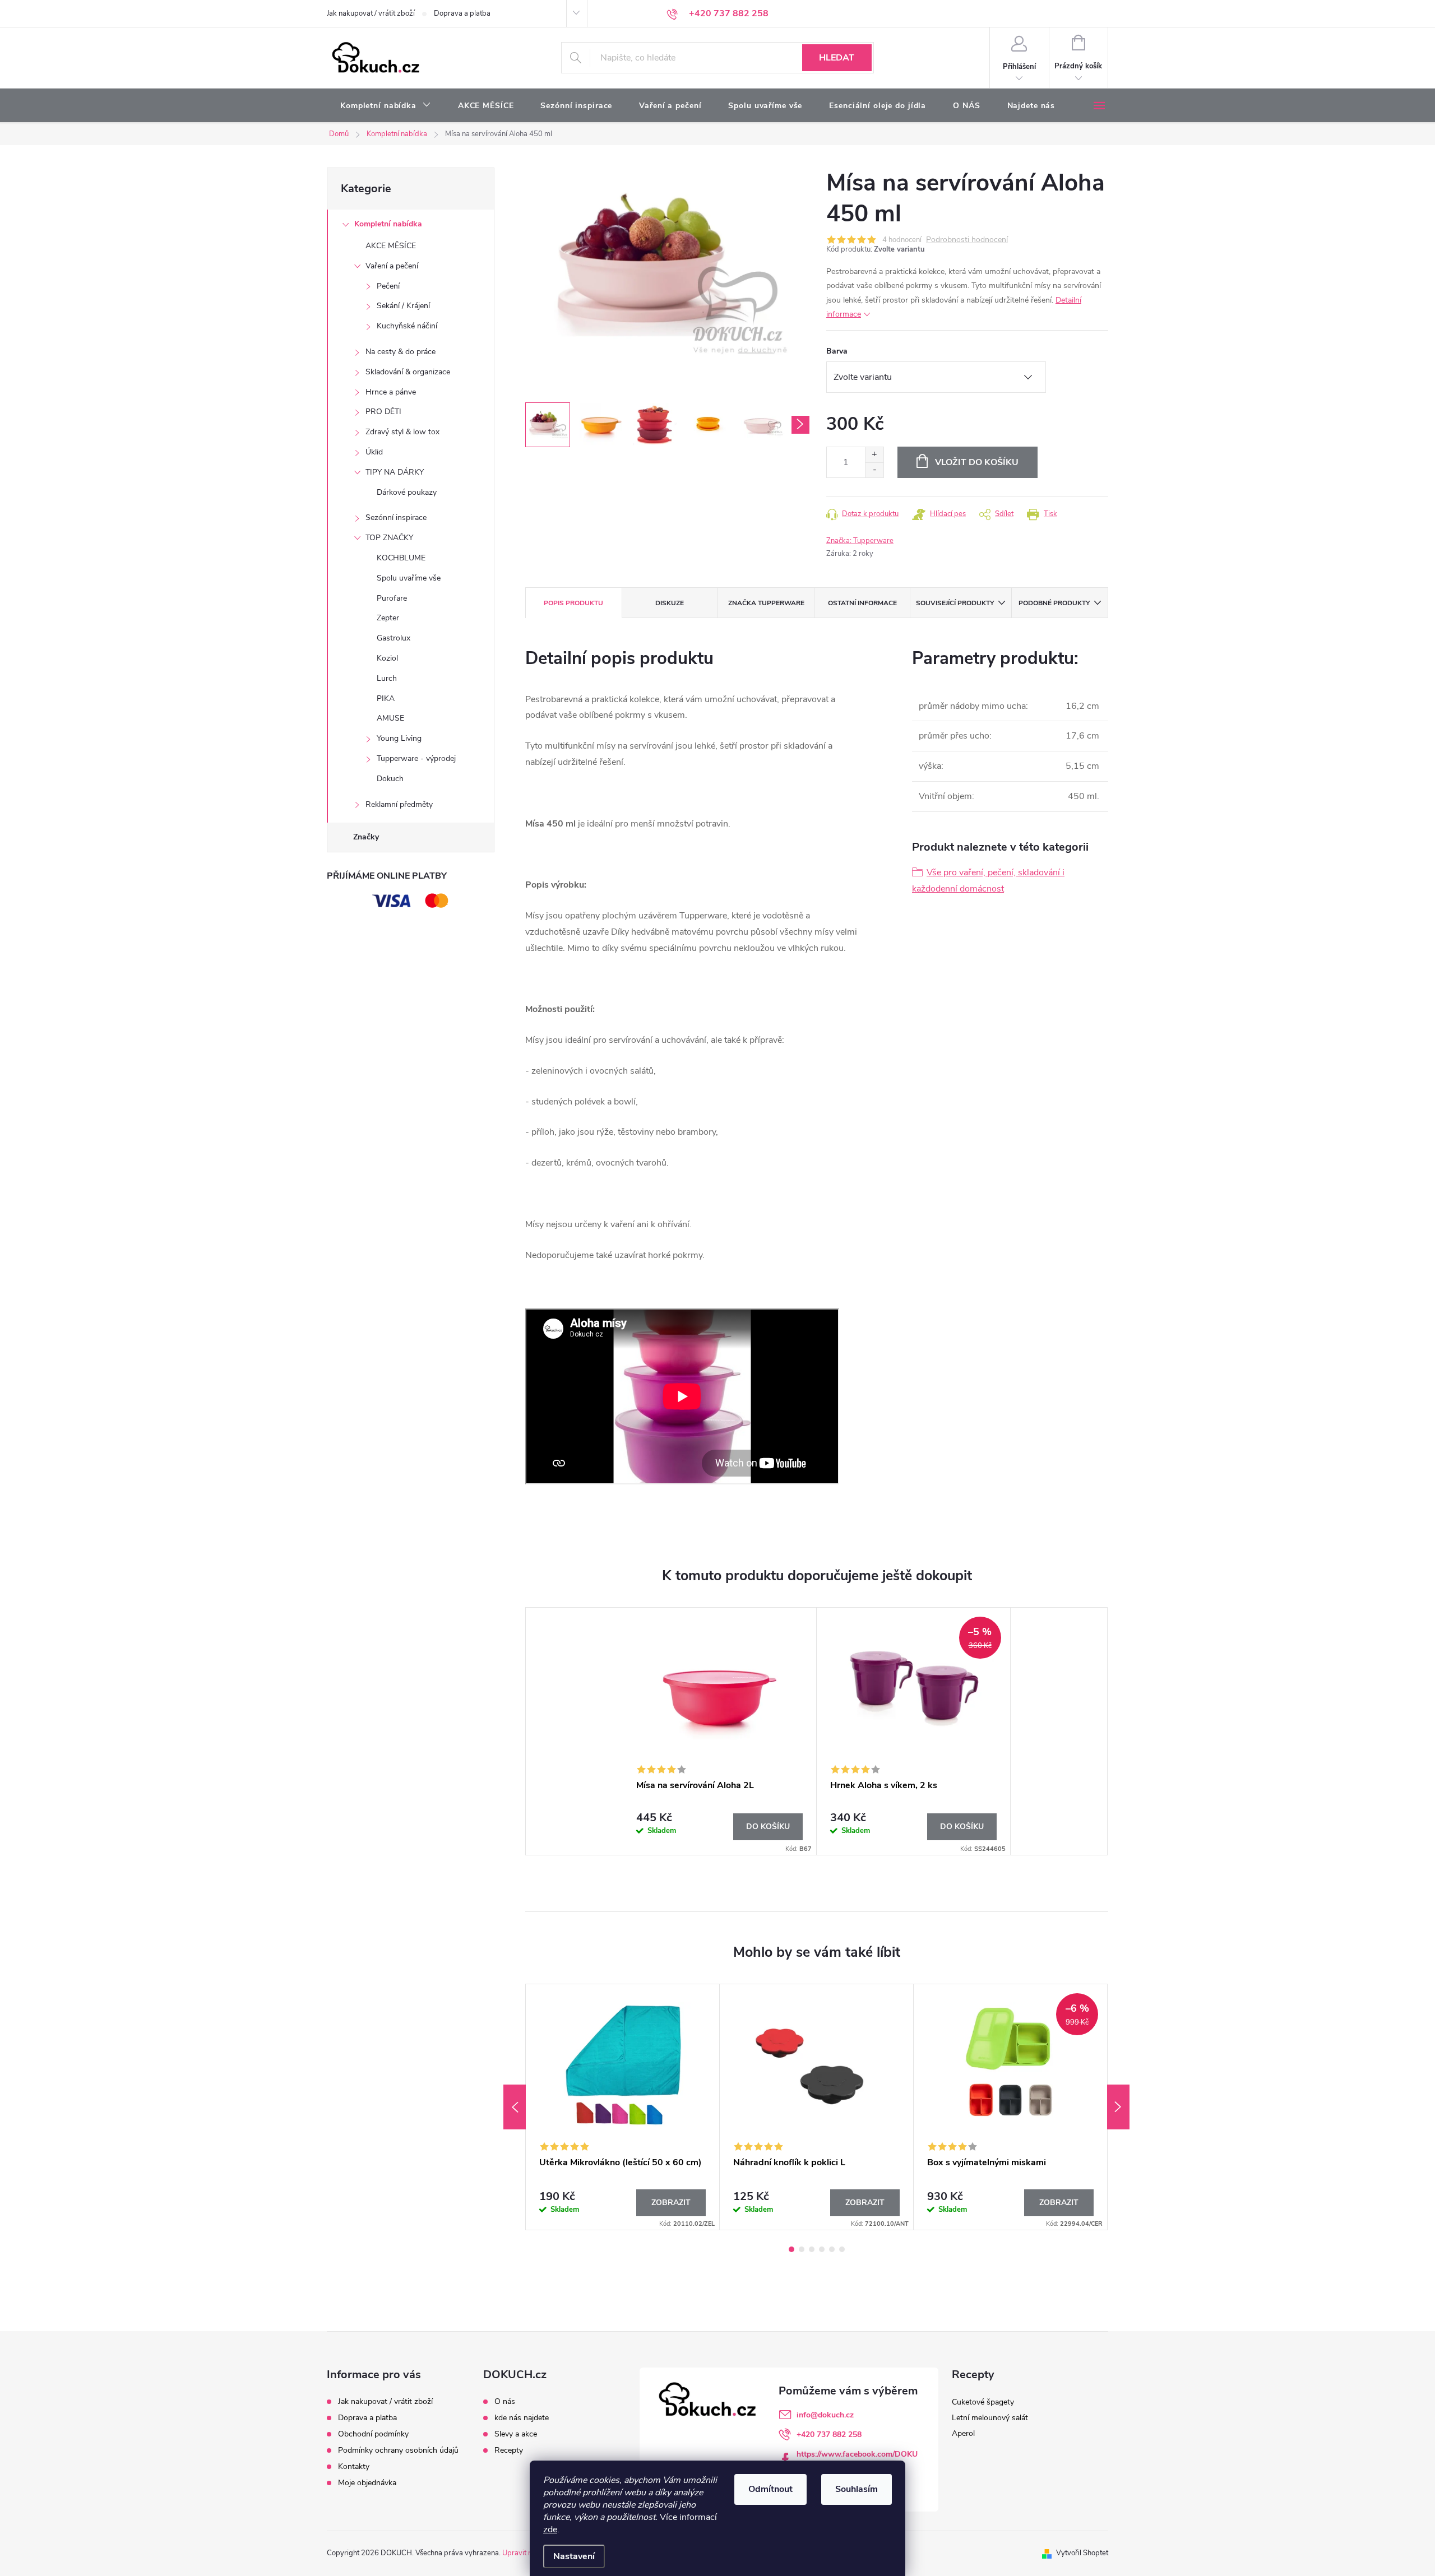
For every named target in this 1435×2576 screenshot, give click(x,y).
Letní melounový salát (990, 2418)
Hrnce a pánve (391, 392)
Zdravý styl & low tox (402, 432)
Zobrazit (671, 2203)
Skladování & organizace (408, 372)
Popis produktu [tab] (573, 603)
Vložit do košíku (977, 462)
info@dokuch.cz (825, 2415)
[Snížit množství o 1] (874, 470)
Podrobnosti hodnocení (967, 240)
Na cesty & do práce (401, 352)
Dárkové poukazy (407, 492)
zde (550, 2529)
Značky (366, 837)
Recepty (509, 2450)
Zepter (388, 618)
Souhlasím (857, 2489)
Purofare (392, 598)
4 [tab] (822, 2249)
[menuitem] (386, 106)
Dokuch (390, 779)
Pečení (388, 286)
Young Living (399, 738)
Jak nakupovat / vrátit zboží (371, 13)
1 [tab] (791, 2249)
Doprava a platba (462, 13)
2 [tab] (802, 2249)
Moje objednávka (367, 2483)
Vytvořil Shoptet (1082, 2553)
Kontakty (354, 2466)
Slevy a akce (516, 2434)
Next (1118, 2107)
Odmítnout (770, 2489)
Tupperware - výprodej (416, 758)
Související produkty (955, 603)
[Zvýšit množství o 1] (874, 455)
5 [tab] (832, 2249)
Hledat (837, 58)
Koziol (387, 658)
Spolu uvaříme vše (409, 578)
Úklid (374, 452)
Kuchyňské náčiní (407, 326)
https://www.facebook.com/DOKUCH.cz (857, 2459)
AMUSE (390, 718)
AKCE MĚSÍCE (391, 246)
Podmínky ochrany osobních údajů (398, 2450)
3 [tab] (812, 2249)
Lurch (387, 678)
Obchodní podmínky (373, 2434)
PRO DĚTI (383, 412)
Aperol (963, 2433)
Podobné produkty (1054, 603)
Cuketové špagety (983, 2402)
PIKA (386, 698)
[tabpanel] (720, 1731)
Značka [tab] (766, 603)
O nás (505, 2402)
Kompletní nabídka (388, 224)
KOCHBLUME (401, 558)
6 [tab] (842, 2249)
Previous (515, 2107)
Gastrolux (394, 638)
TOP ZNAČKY (389, 538)
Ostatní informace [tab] (862, 603)
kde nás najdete (522, 2418)
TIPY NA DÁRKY (395, 472)
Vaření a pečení (392, 266)
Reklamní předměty (399, 804)
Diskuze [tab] (670, 603)
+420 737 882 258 (829, 2435)
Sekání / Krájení (403, 306)
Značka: (860, 541)
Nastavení (574, 2556)
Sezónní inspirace (396, 517)
